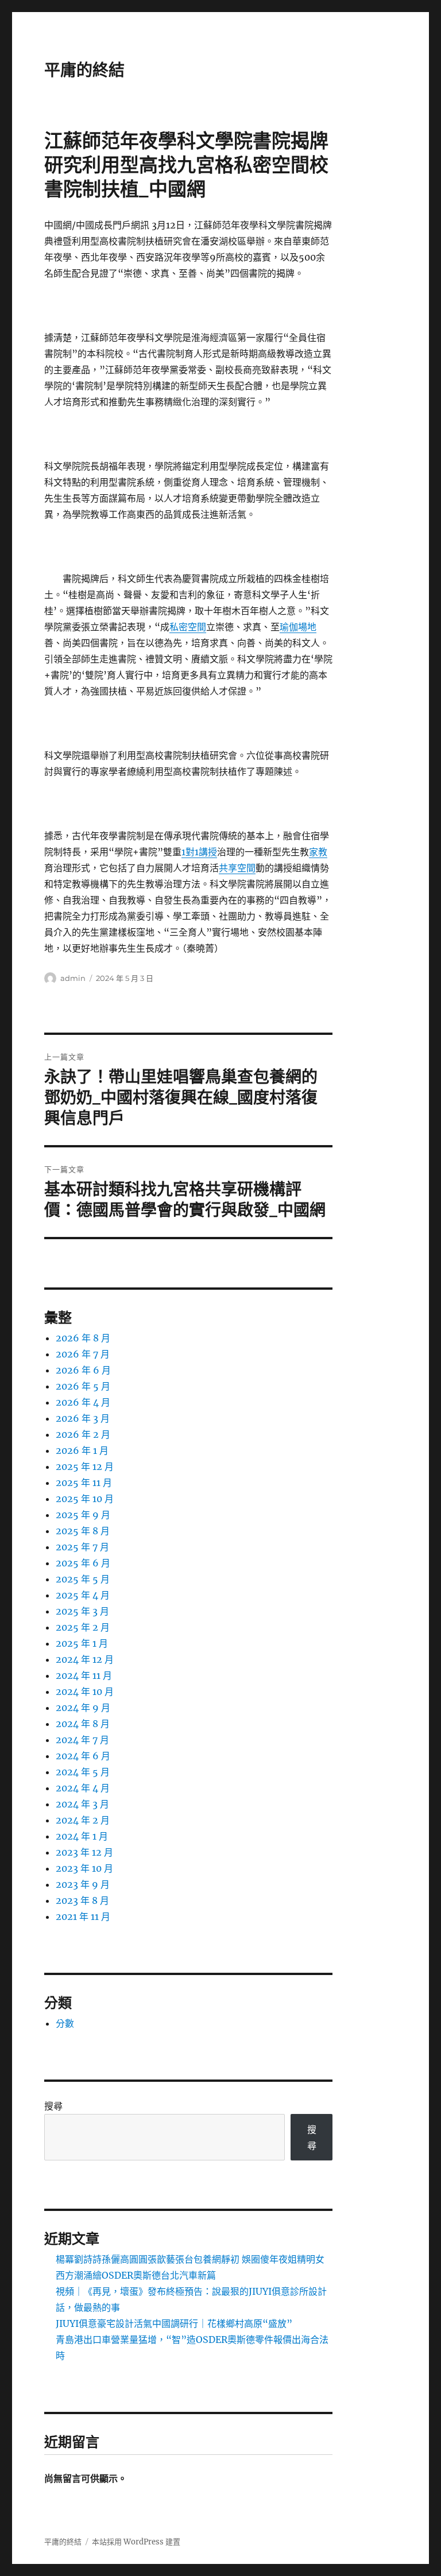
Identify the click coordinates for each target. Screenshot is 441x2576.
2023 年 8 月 (82, 1900)
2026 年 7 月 (83, 1354)
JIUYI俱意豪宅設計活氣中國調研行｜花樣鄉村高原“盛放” (174, 2323)
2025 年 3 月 (82, 1611)
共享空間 (237, 868)
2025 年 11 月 (84, 1483)
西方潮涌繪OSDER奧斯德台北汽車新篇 (136, 2275)
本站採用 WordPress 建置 (136, 2542)
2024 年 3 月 (82, 1804)
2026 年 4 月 (83, 1402)
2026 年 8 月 (83, 1338)
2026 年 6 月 (83, 1370)
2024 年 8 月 (83, 1724)
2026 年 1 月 (82, 1450)
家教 (318, 852)
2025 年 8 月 (83, 1531)
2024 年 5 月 (83, 1772)
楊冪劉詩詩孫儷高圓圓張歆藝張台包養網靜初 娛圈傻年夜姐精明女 (190, 2259)
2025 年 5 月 (83, 1579)
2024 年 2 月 (83, 1820)
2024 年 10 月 (85, 1692)
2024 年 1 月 (82, 1836)
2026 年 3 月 (83, 1418)
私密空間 (188, 627)
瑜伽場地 (298, 627)
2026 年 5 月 (83, 1386)
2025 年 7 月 (82, 1547)
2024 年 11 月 (84, 1675)
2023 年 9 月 (83, 1884)
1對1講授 (199, 852)
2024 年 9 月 (83, 1708)
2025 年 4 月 (83, 1595)
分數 (65, 2023)
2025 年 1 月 (82, 1643)
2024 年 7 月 (82, 1740)
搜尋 (53, 2106)
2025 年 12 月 (85, 1467)
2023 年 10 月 (84, 1868)
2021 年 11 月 (83, 1917)
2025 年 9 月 (83, 1515)
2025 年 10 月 (85, 1499)
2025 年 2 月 (83, 1627)
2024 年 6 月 (83, 1756)
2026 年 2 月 (83, 1434)
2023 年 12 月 (84, 1852)
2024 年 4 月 (83, 1788)
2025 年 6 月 (83, 1563)
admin (73, 978)
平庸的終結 (84, 70)
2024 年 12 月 (85, 1659)
